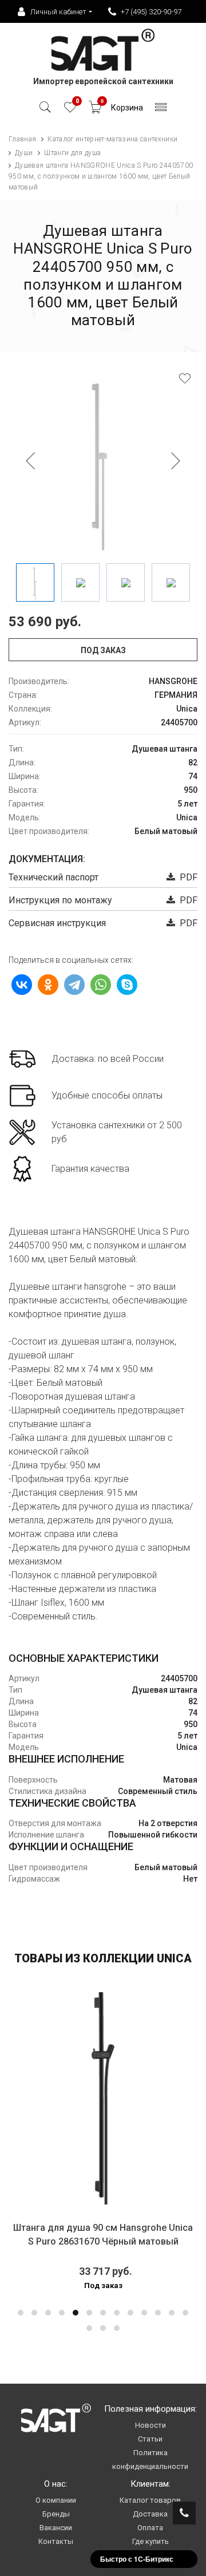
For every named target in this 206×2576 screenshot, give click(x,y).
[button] (21, 2313)
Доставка (150, 2514)
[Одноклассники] (48, 985)
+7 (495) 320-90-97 (151, 12)
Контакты (56, 2541)
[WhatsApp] (101, 985)
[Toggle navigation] (161, 110)
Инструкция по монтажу (60, 900)
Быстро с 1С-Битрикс (137, 2559)
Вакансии (56, 2528)
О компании (56, 2500)
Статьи (150, 2439)
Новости (150, 2425)
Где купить (150, 2541)
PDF (186, 877)
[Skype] (127, 985)
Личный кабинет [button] (58, 12)
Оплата (150, 2528)
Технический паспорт (54, 877)
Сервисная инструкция (57, 923)
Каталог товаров (150, 2500)
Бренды (56, 2514)
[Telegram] (74, 985)
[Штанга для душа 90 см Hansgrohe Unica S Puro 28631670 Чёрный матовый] (103, 2098)
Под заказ (103, 650)
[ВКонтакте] (22, 985)
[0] (70, 110)
